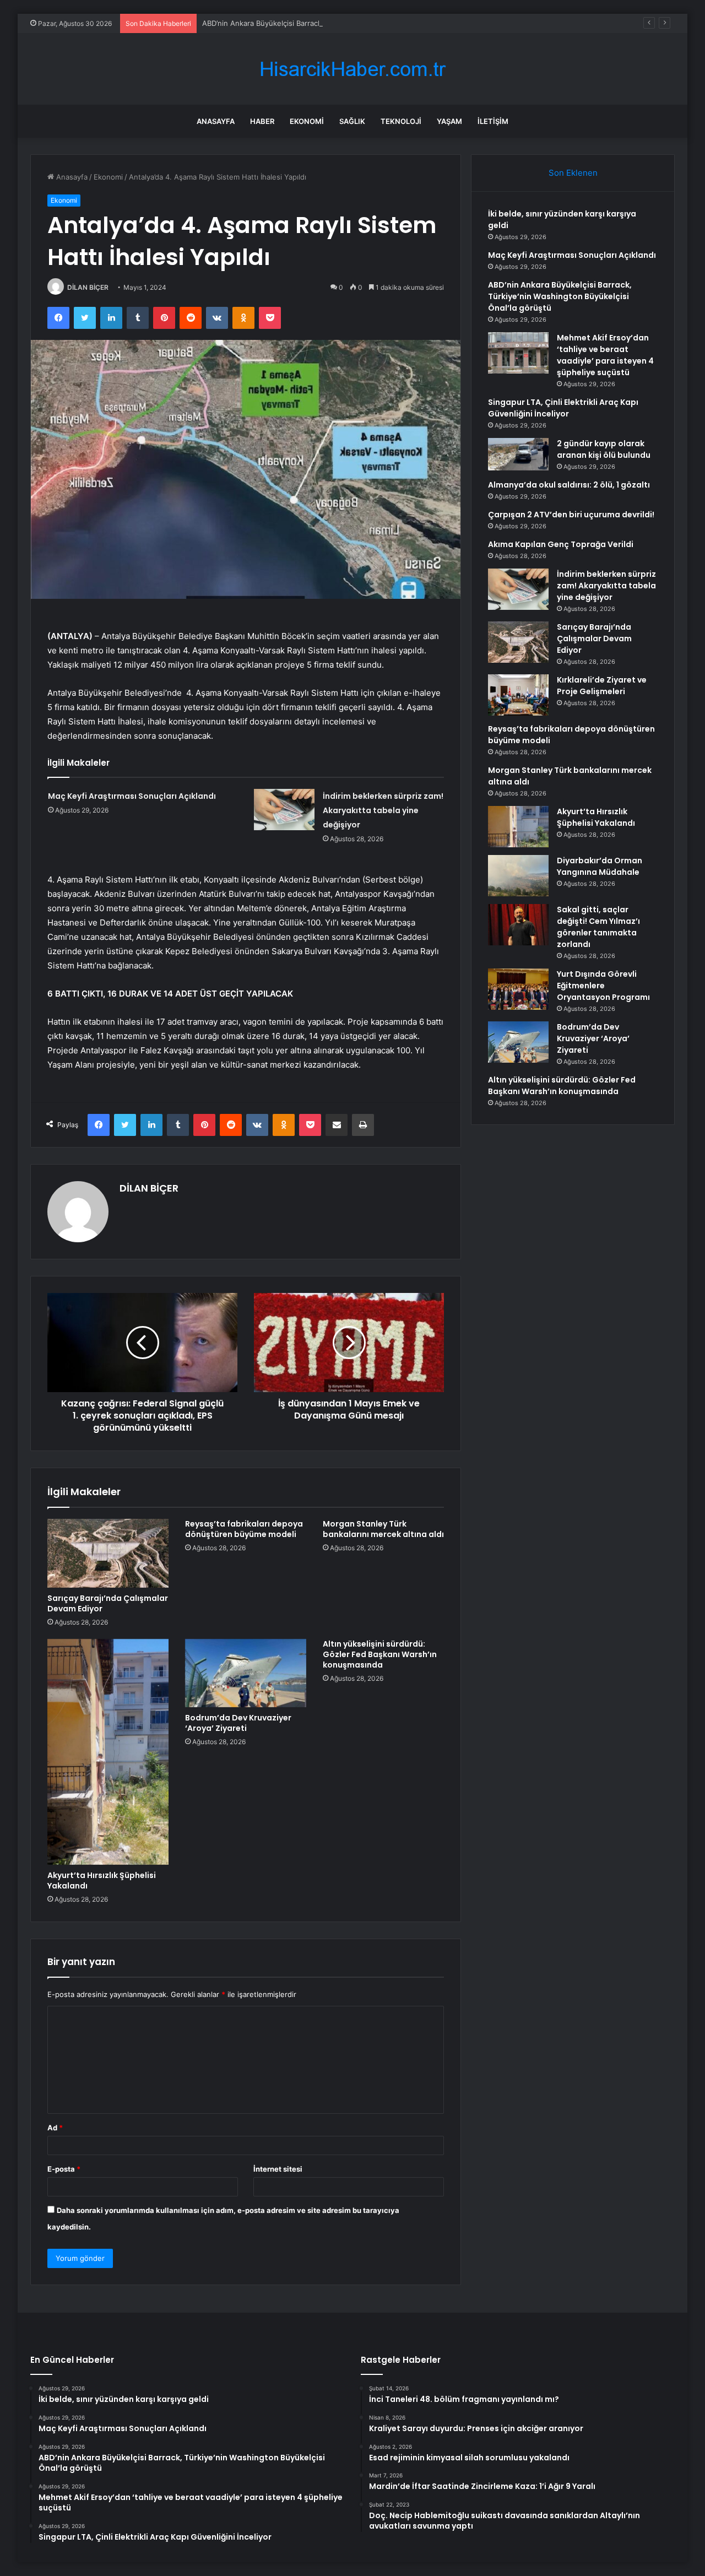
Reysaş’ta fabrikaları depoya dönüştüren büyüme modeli (244, 1529)
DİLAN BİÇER (88, 287)
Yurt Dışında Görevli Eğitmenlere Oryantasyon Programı (603, 986)
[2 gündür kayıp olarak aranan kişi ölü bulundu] (518, 454)
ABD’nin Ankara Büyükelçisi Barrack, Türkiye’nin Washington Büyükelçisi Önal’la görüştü (350, 23)
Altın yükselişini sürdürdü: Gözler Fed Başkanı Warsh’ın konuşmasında (380, 1654)
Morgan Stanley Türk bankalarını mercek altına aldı (383, 1529)
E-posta (64, 2169)
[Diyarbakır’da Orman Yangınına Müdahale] (518, 876)
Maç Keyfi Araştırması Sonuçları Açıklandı (132, 796)
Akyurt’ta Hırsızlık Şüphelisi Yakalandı (102, 1880)
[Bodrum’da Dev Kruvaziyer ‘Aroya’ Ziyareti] (246, 1673)
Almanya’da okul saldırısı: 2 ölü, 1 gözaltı (569, 485)
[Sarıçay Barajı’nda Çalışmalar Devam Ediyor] (108, 1553)
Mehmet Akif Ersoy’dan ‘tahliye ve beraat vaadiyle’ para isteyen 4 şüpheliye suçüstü (605, 355)
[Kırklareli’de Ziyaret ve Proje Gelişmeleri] (518, 695)
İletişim (493, 121)
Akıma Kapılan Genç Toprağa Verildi (561, 544)
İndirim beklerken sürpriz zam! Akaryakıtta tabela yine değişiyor (383, 810)
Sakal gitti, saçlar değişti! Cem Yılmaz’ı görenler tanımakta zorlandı (598, 927)
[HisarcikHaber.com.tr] (352, 69)
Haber (262, 121)
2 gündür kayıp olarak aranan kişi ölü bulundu (604, 449)
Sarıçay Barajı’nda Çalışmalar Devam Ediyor (108, 1603)
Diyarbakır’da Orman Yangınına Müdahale (600, 866)
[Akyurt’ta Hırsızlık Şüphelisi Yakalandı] (108, 1752)
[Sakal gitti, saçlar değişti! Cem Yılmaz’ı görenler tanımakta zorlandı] (518, 925)
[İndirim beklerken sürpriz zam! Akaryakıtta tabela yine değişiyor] (284, 810)
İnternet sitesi (278, 2169)
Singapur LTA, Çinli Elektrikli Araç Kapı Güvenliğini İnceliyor (563, 408)
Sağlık (352, 121)
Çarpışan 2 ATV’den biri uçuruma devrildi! (571, 515)
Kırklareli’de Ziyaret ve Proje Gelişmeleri (602, 686)
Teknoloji (401, 121)
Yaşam (449, 121)
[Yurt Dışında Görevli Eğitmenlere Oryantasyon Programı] (518, 989)
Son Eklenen (573, 173)
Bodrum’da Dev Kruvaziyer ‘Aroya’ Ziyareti (238, 1723)
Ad (55, 2128)
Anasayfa (216, 121)
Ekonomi (307, 121)
